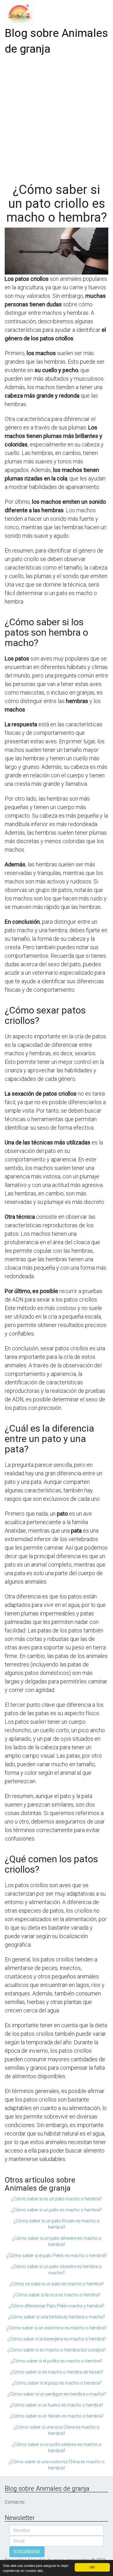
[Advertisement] (56, 117)
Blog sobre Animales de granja (56, 41)
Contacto (15, 2502)
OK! (92, 2567)
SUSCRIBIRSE (27, 2552)
